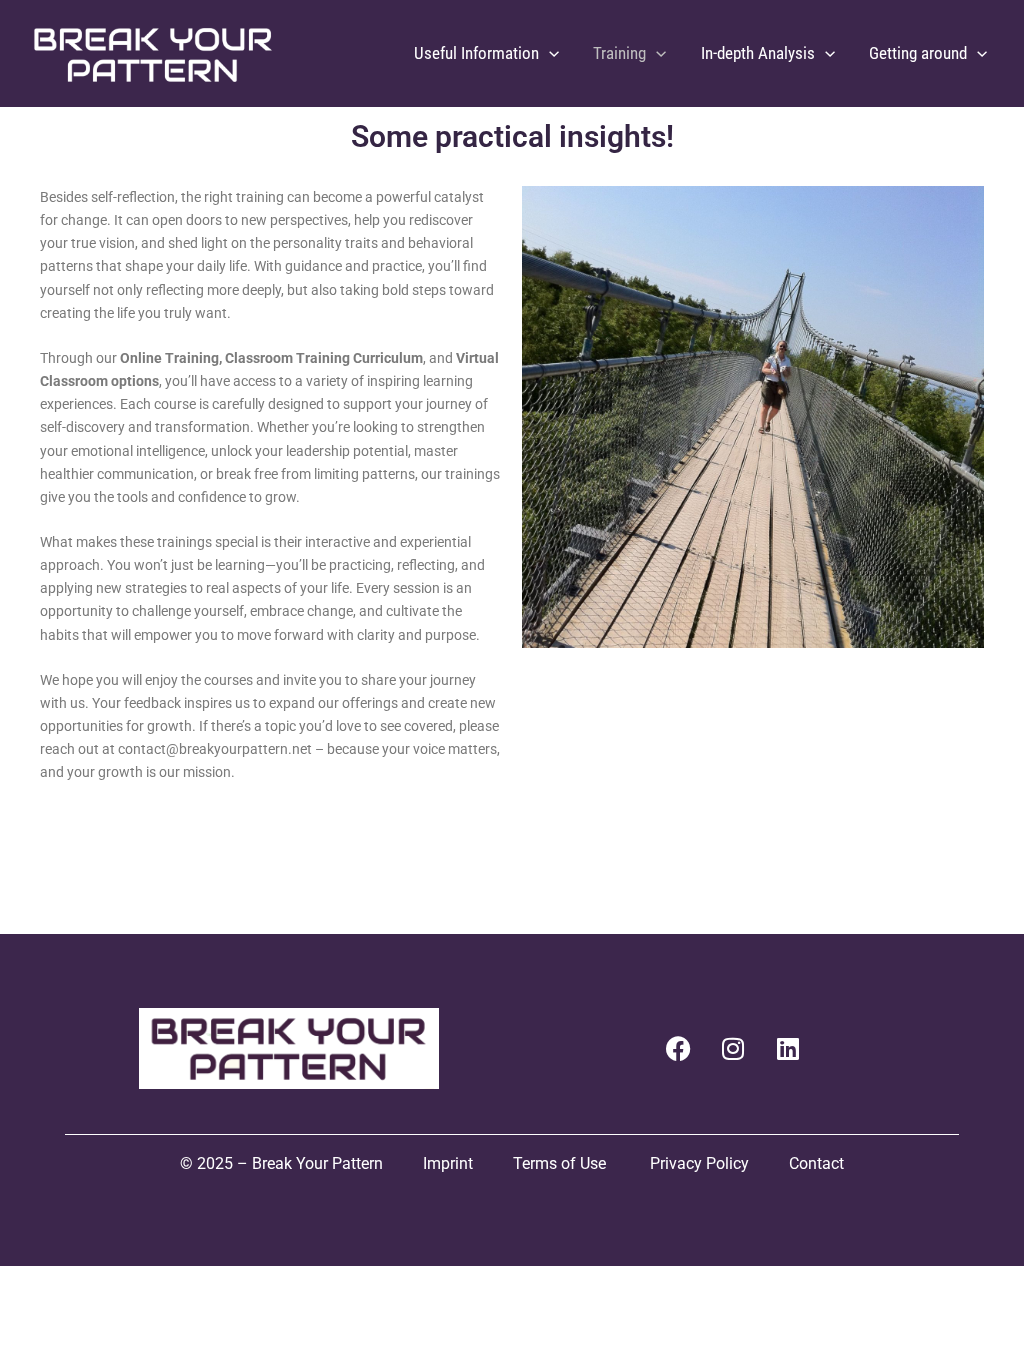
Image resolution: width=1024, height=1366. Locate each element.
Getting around (918, 53)
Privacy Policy (699, 1163)
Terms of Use (561, 1163)
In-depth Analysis (758, 53)
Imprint (448, 1163)
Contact (816, 1163)
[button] (549, 53)
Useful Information (476, 53)
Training (619, 53)
